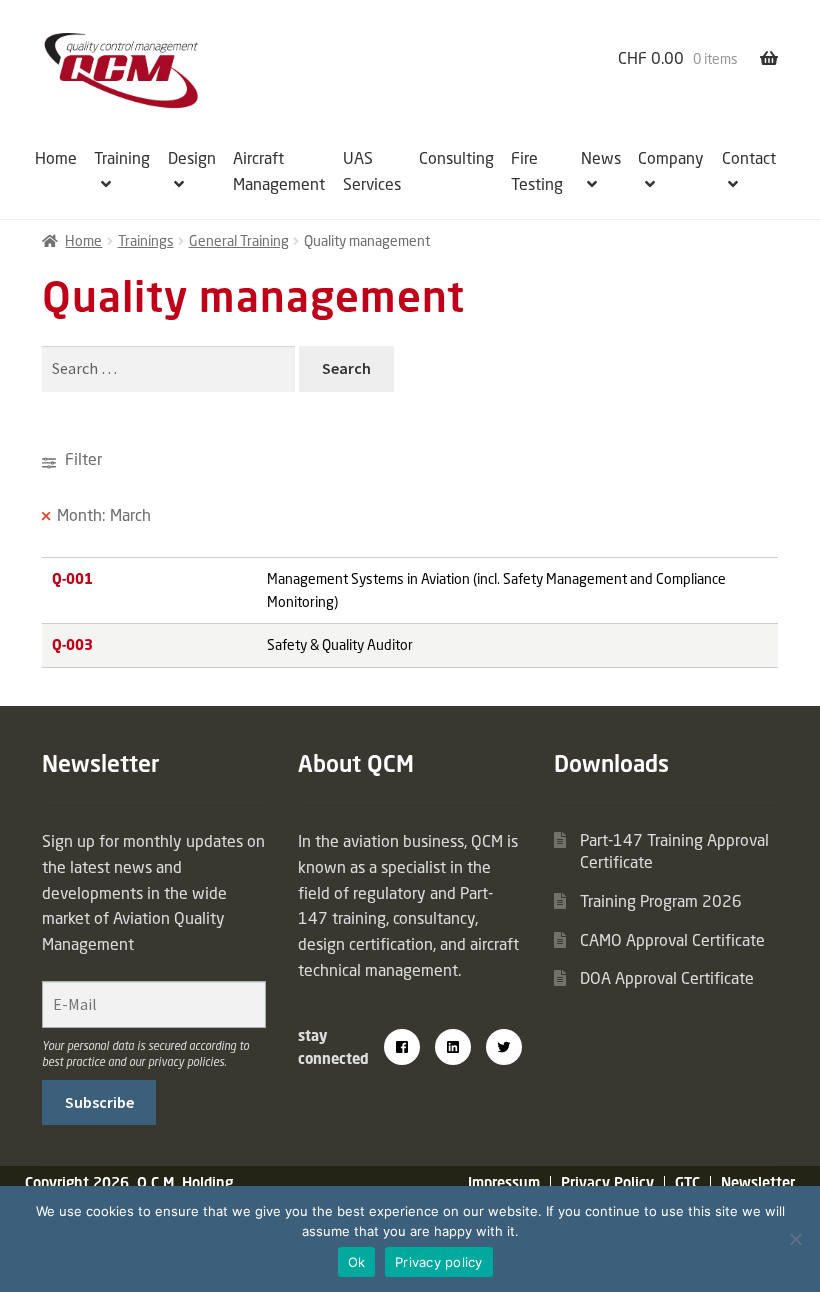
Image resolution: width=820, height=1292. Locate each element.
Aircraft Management (279, 171)
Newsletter (758, 1182)
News (601, 158)
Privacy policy (439, 1262)
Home (56, 158)
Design (192, 158)
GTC (687, 1182)
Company (671, 158)
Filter (81, 459)
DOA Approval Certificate (667, 978)
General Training (239, 240)
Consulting (456, 158)
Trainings (146, 240)
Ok (357, 1262)
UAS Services (372, 171)
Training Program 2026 (661, 901)
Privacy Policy (607, 1182)
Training (122, 158)
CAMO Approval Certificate (672, 940)
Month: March (104, 515)
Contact (749, 158)
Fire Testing (537, 171)
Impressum (504, 1182)
